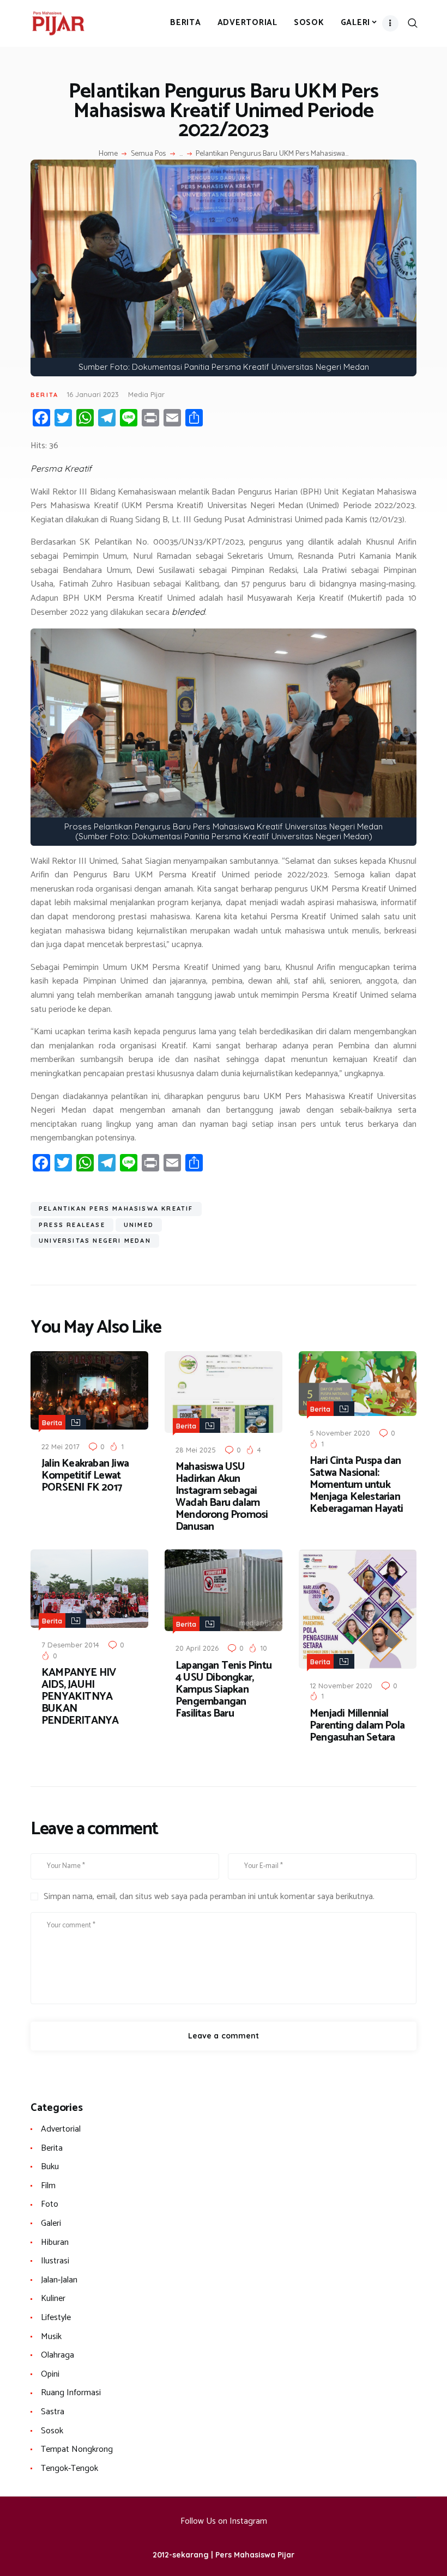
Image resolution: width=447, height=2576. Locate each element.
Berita (44, 395)
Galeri (51, 2223)
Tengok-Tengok (70, 2468)
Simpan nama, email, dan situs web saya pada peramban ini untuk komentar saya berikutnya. (209, 1897)
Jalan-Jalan (59, 2280)
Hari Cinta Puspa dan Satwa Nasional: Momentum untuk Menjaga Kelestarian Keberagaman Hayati (357, 1485)
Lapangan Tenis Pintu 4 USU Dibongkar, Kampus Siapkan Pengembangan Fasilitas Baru (224, 1690)
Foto (50, 2204)
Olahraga (58, 2355)
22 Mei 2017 (61, 1446)
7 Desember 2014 (70, 1645)
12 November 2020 (341, 1686)
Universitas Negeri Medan (95, 1241)
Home (108, 154)
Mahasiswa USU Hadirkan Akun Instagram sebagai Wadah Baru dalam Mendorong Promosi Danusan (222, 1497)
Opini (50, 2374)
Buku (50, 2167)
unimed (139, 1225)
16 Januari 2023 (93, 394)
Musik (51, 2337)
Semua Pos (148, 154)
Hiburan (55, 2242)
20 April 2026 (197, 1648)
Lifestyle (56, 2318)
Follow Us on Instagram (224, 2521)
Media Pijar (146, 394)
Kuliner (53, 2299)
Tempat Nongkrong (77, 2449)
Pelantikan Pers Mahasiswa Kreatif (116, 1208)
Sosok (52, 2431)
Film (48, 2186)
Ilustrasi (55, 2261)
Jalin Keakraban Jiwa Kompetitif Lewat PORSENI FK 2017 (85, 1476)
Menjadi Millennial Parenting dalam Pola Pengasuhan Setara (357, 1726)
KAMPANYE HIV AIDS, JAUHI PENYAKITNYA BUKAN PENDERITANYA (80, 1697)
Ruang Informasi (71, 2393)
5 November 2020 (340, 1433)
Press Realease (72, 1225)
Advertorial (61, 2129)
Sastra (53, 2412)
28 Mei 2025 (196, 1450)
